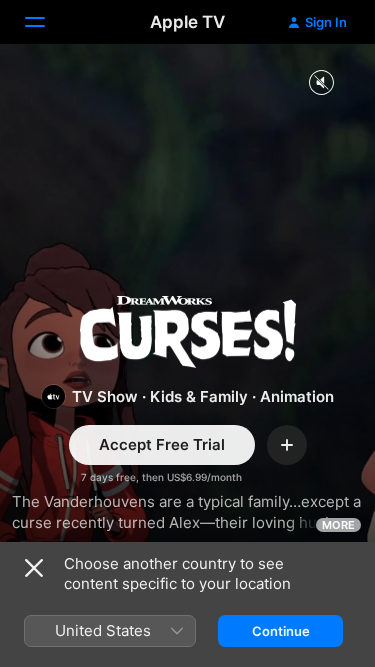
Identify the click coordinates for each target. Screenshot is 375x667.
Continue (281, 631)
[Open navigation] (47, 22)
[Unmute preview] (321, 83)
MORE (338, 525)
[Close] (34, 568)
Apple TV (187, 22)
